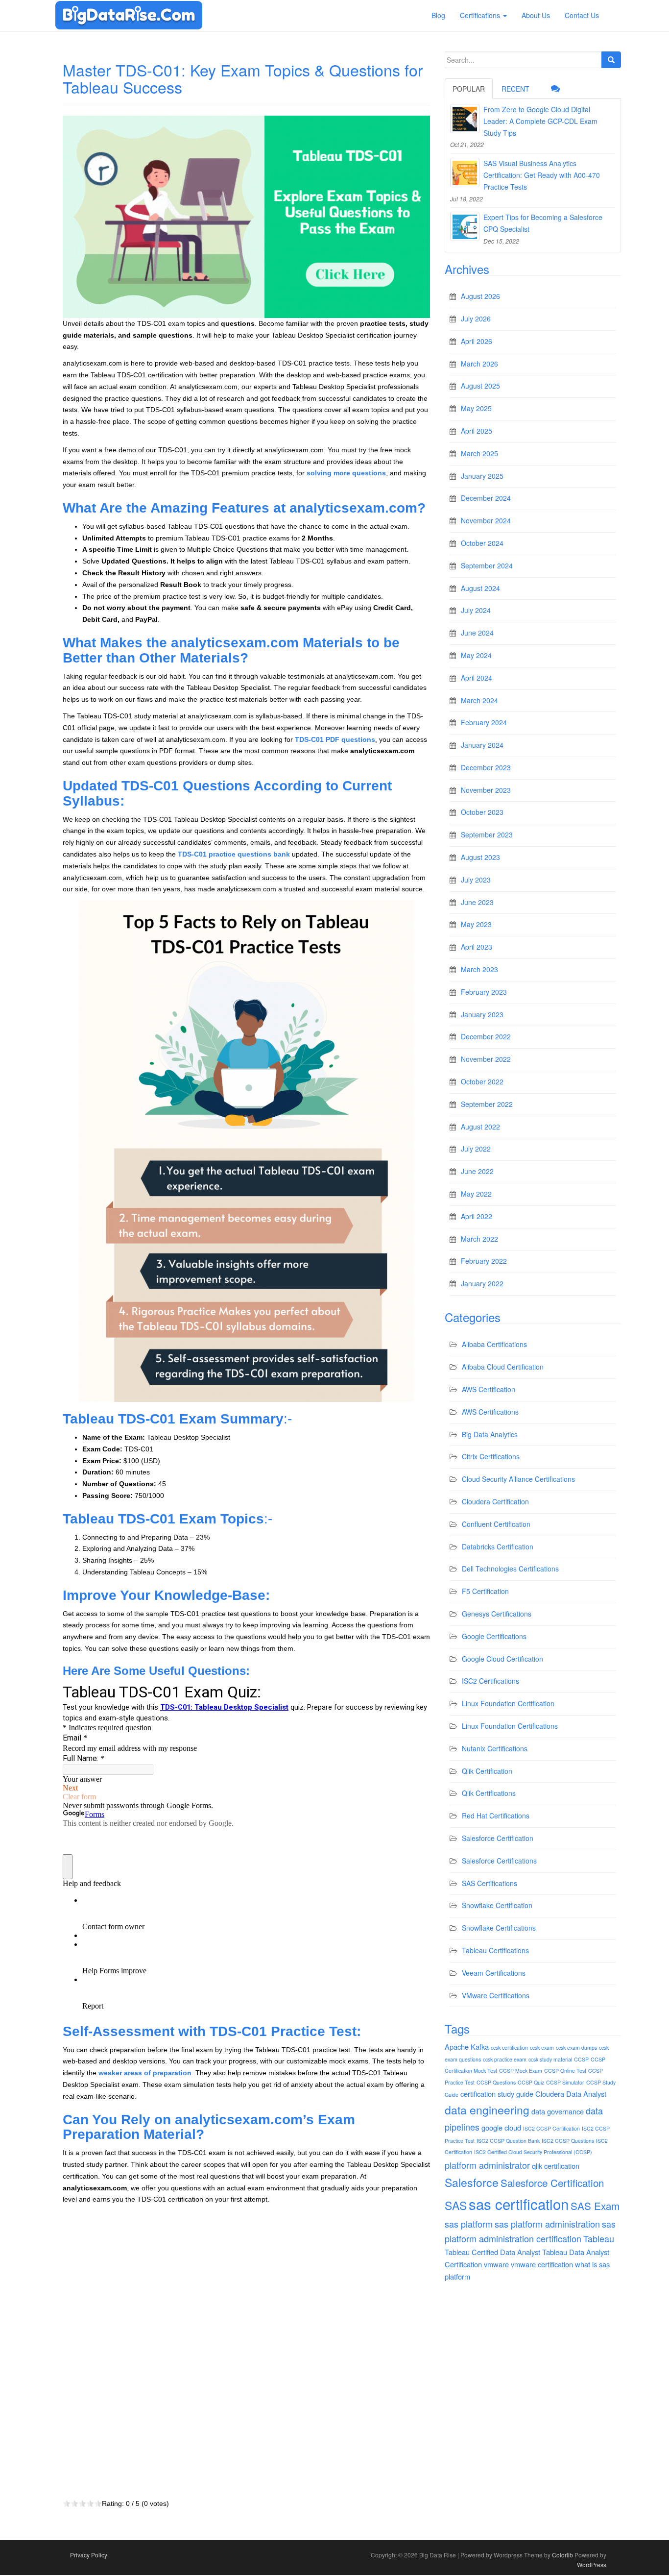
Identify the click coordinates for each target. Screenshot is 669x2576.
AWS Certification (489, 1389)
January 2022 (482, 1283)
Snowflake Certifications (499, 1928)
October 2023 (482, 812)
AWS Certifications (490, 1412)
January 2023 (482, 1014)
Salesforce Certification (498, 1838)
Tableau (599, 2238)
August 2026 (480, 296)
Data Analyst (586, 2094)
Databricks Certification (498, 1546)
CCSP (581, 2059)
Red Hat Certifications (496, 1815)
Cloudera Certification (495, 1501)
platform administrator (487, 2165)
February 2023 (484, 992)
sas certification (519, 2204)
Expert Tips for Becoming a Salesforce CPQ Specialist (543, 223)
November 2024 (486, 520)
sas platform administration (547, 2224)
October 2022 (482, 1081)
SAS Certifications (490, 1883)
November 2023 (486, 790)
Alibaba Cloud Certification (503, 1367)
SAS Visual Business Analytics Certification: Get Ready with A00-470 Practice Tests (542, 175)
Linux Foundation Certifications (510, 1726)
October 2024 (482, 543)
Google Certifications (494, 1636)
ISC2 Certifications (490, 1681)
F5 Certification (485, 1591)
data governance (558, 2111)
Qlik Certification (487, 1771)
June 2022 (477, 1171)
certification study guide (497, 2094)
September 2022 (487, 1104)
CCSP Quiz (531, 2082)
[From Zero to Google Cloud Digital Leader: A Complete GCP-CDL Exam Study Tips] (465, 119)
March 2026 (479, 364)
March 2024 (479, 700)
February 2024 (484, 722)
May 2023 (476, 924)
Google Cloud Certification (502, 1659)
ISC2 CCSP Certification (551, 2128)
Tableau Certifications (495, 1950)
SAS (456, 2205)
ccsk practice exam (505, 2059)
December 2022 (486, 1036)
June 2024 (477, 633)
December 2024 (486, 498)
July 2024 (476, 610)
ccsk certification (509, 2048)
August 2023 (480, 857)
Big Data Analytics (490, 1434)
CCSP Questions (496, 2082)
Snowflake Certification (497, 1905)
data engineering (487, 2110)
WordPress (592, 2564)
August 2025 (480, 386)
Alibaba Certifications (494, 1344)
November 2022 (486, 1059)
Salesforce (472, 2182)
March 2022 (479, 1239)
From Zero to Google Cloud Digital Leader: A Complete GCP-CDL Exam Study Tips (540, 121)
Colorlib (562, 2555)
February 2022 (484, 1261)
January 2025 (482, 476)
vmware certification (542, 2264)
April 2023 (477, 947)
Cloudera (550, 2094)
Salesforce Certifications (499, 1861)
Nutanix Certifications (495, 1748)
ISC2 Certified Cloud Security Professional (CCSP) (533, 2152)
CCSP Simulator (565, 2082)
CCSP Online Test (565, 2071)
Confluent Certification (496, 1524)
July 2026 (476, 319)
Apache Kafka (467, 2047)
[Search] (611, 60)
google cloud (501, 2127)
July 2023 (476, 880)
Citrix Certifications (491, 1456)
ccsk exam (542, 2048)
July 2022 (476, 1149)
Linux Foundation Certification (508, 1703)
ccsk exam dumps (576, 2048)
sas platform (469, 2224)
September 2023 (487, 834)
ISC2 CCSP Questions (568, 2141)
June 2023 (477, 902)
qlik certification (556, 2166)
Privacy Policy (89, 2555)
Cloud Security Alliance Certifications (518, 1479)
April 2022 (477, 1216)
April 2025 (477, 431)
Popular (469, 89)
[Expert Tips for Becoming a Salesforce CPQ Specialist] (465, 226)
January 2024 (482, 745)
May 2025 (476, 408)
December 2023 (486, 767)
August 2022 (480, 1127)
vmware (496, 2264)
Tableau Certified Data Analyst (492, 2252)
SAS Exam (595, 2206)
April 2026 (477, 341)
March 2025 (479, 453)
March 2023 (479, 969)
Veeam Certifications (494, 1973)
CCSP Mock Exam (521, 2071)
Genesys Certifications (497, 1614)
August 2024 (480, 588)
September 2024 (487, 565)
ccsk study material (550, 2059)
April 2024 (477, 678)
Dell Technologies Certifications (510, 1569)
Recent (515, 89)
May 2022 (476, 1194)
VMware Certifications (496, 1995)
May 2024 (476, 655)
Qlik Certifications (489, 1793)
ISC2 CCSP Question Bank (508, 2141)
